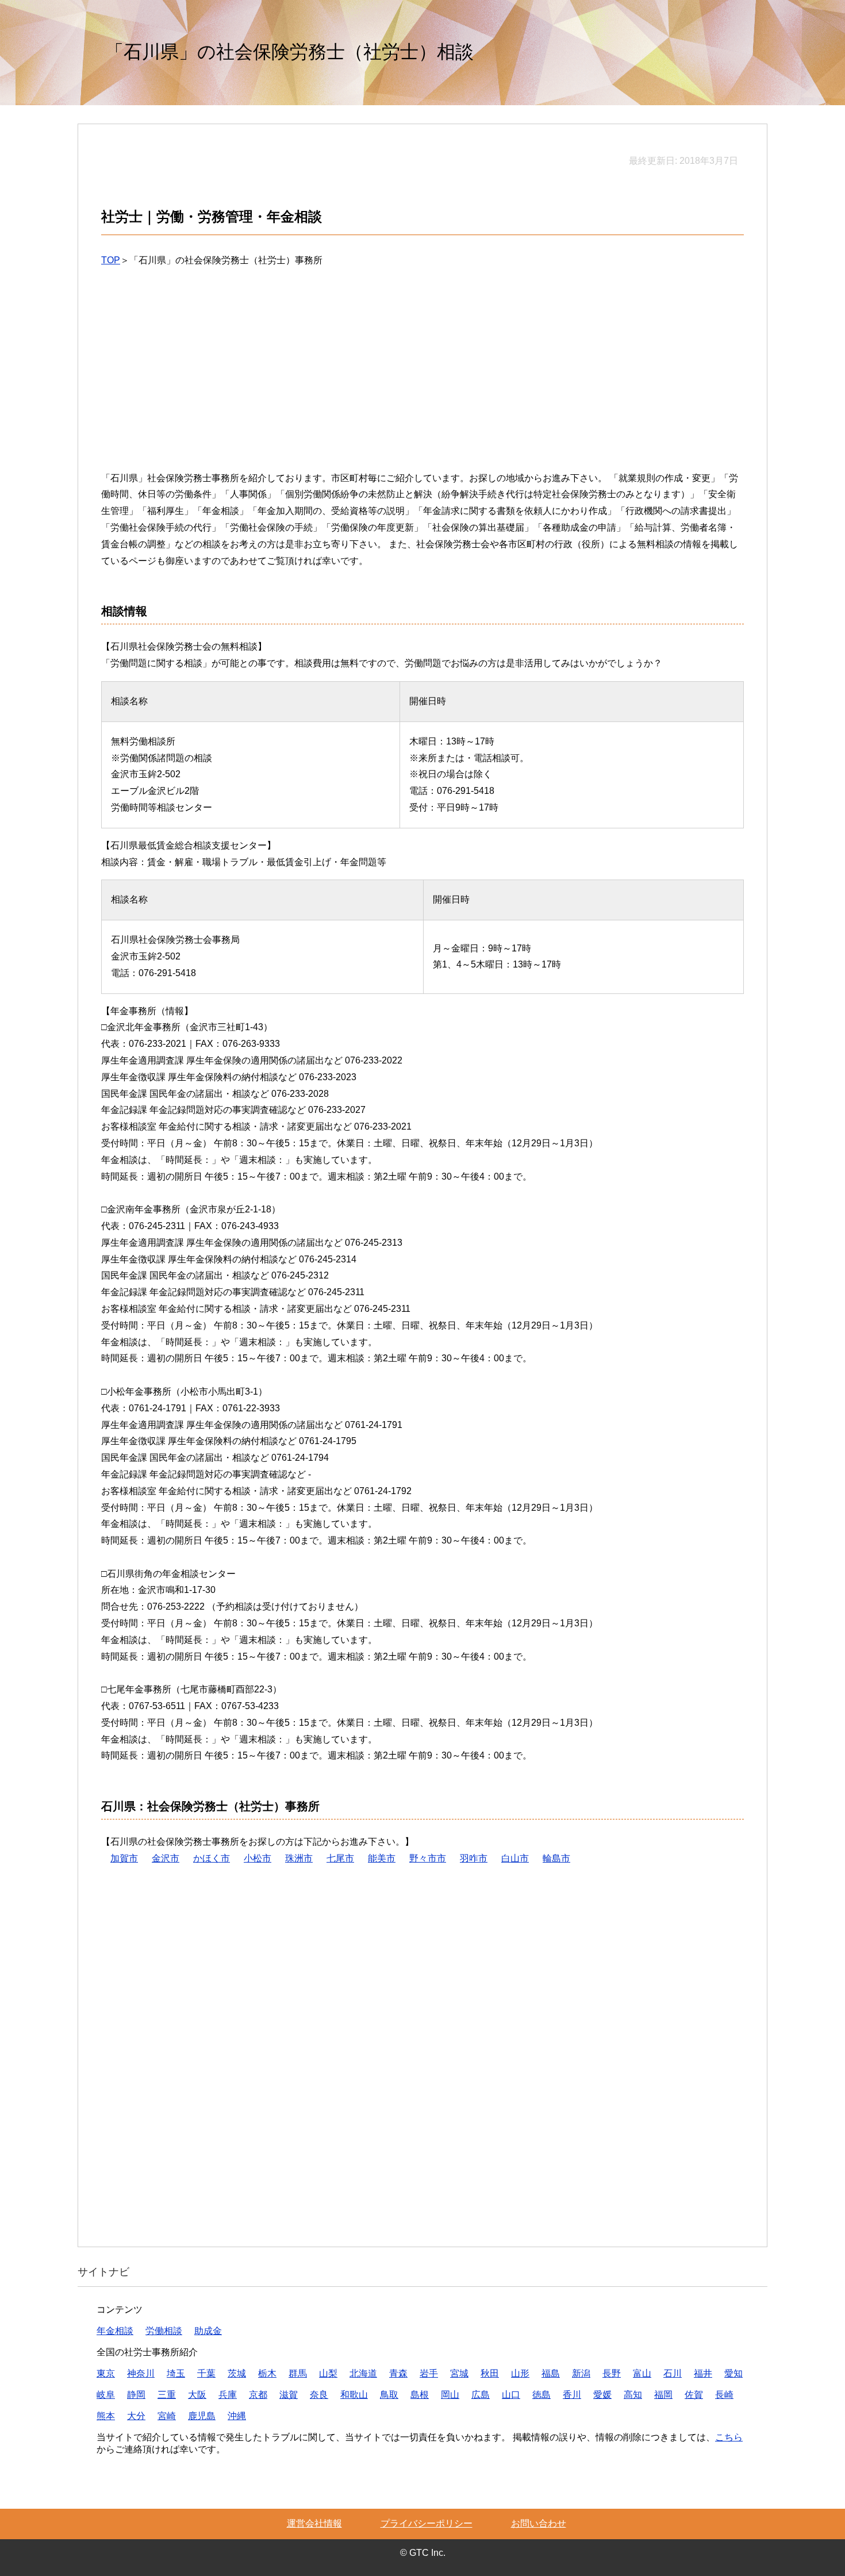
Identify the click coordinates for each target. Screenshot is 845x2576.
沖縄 (237, 2416)
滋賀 (289, 2395)
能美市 (382, 1858)
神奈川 (141, 2373)
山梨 (328, 2373)
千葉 (206, 2373)
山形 (520, 2373)
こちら (729, 2437)
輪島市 (556, 1858)
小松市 (258, 1858)
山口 (511, 2395)
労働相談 (164, 2331)
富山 (642, 2373)
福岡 (663, 2395)
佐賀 (694, 2395)
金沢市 (166, 1858)
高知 (633, 2395)
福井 (703, 2373)
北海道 (363, 2373)
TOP (111, 260)
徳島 (541, 2395)
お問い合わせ (539, 2523)
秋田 (490, 2373)
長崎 (724, 2395)
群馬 (298, 2373)
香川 (572, 2395)
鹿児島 (202, 2416)
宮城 (459, 2373)
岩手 (429, 2373)
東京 (106, 2373)
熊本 (106, 2416)
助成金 (208, 2331)
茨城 (237, 2373)
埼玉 (176, 2373)
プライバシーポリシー (427, 2523)
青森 (398, 2373)
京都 (258, 2395)
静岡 (136, 2395)
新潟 (581, 2373)
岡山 (450, 2395)
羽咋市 (474, 1858)
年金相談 (115, 2331)
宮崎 (167, 2416)
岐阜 (106, 2395)
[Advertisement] (422, 378)
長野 (612, 2373)
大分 (136, 2416)
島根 (420, 2395)
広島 (481, 2395)
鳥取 (389, 2395)
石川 (673, 2373)
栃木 (267, 2373)
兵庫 (228, 2395)
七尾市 (340, 1858)
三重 (167, 2395)
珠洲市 (299, 1858)
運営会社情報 (314, 2523)
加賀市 (124, 1858)
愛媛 (602, 2395)
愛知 (733, 2373)
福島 (551, 2373)
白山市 (515, 1858)
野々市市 (428, 1858)
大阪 (197, 2395)
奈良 (319, 2395)
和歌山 (354, 2395)
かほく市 (212, 1858)
